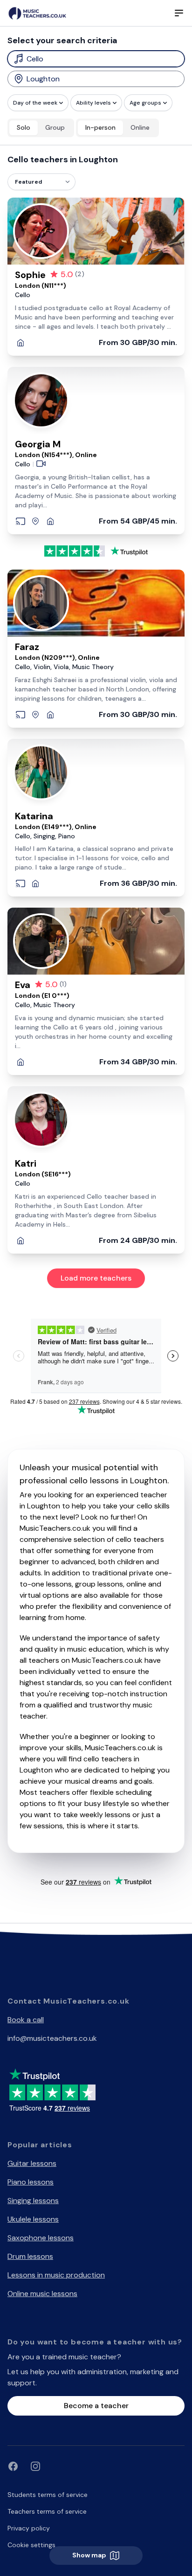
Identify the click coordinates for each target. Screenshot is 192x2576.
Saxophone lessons (41, 2238)
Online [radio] (140, 127)
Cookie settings (31, 2545)
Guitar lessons (32, 2163)
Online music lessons (42, 2294)
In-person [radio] (100, 127)
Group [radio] (55, 127)
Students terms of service (48, 2495)
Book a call (26, 2020)
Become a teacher (96, 2406)
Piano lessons (31, 2182)
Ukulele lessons (33, 2219)
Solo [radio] (24, 127)
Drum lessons (30, 2256)
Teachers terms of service (47, 2511)
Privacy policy (29, 2528)
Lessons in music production (56, 2275)
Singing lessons (33, 2201)
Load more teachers (96, 1278)
